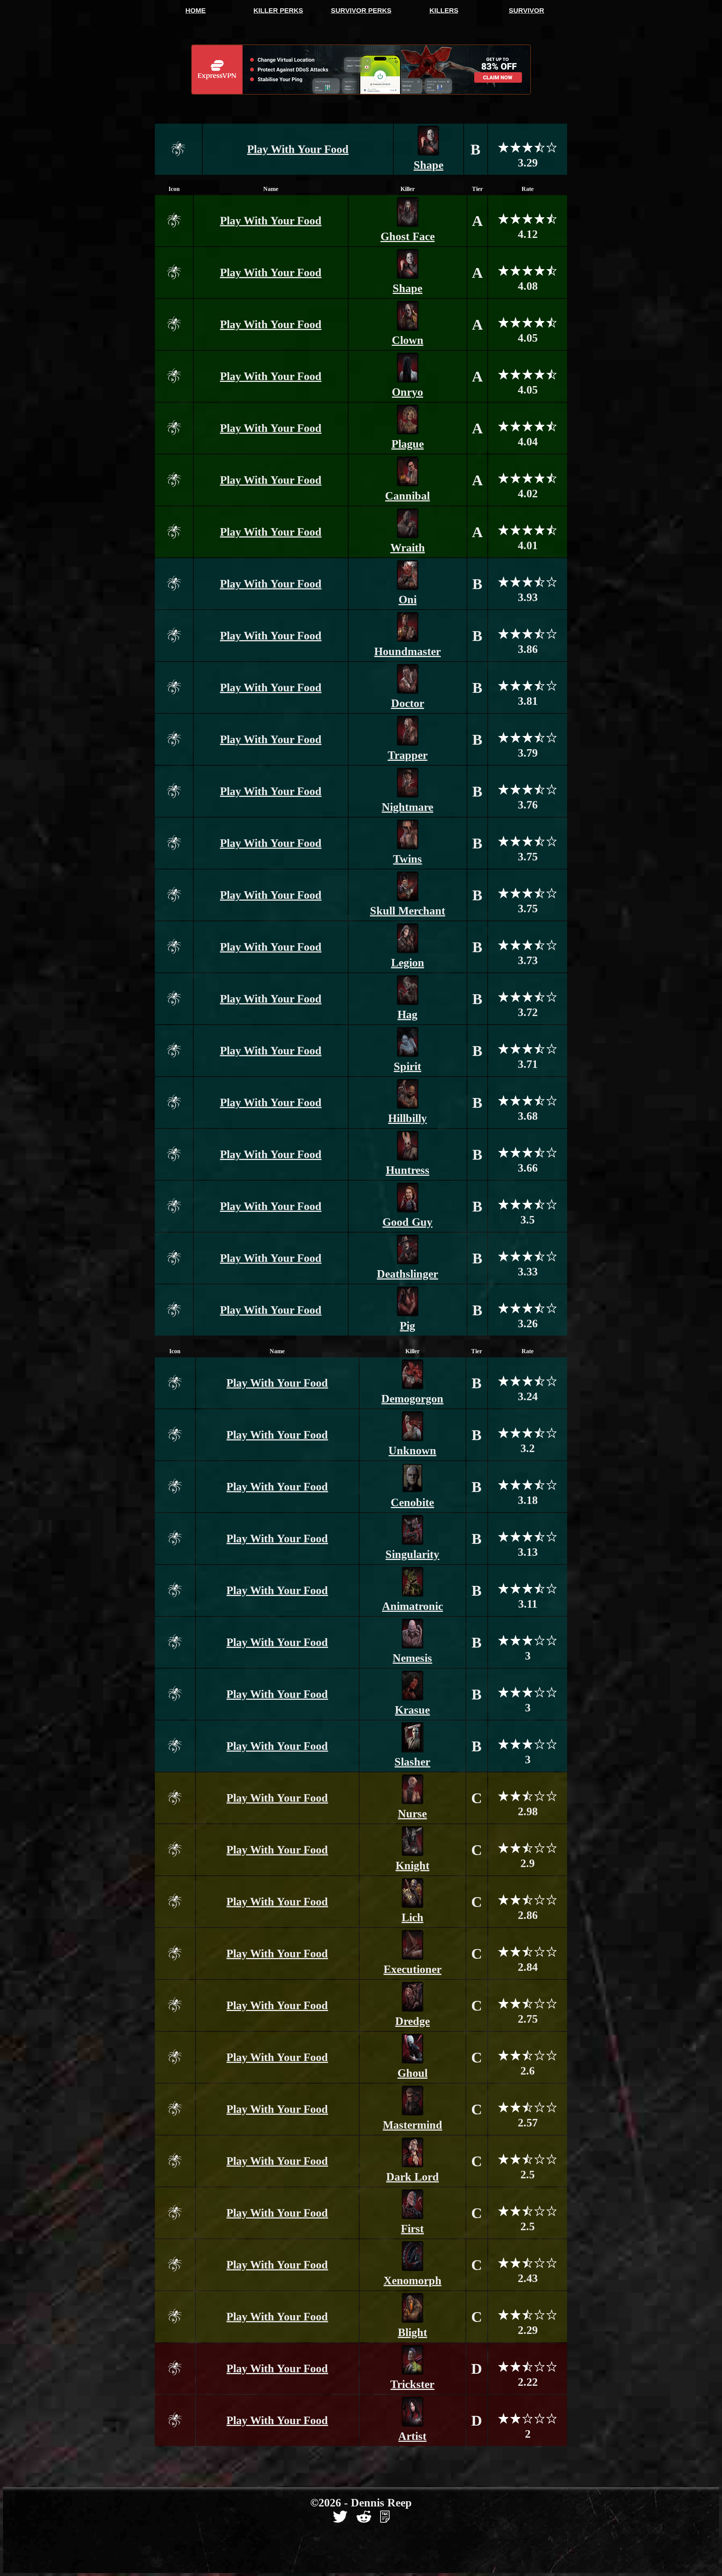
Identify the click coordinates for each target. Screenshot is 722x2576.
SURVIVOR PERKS (361, 11)
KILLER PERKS (278, 11)
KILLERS (444, 11)
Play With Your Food (298, 149)
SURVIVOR (526, 11)
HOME (196, 11)
